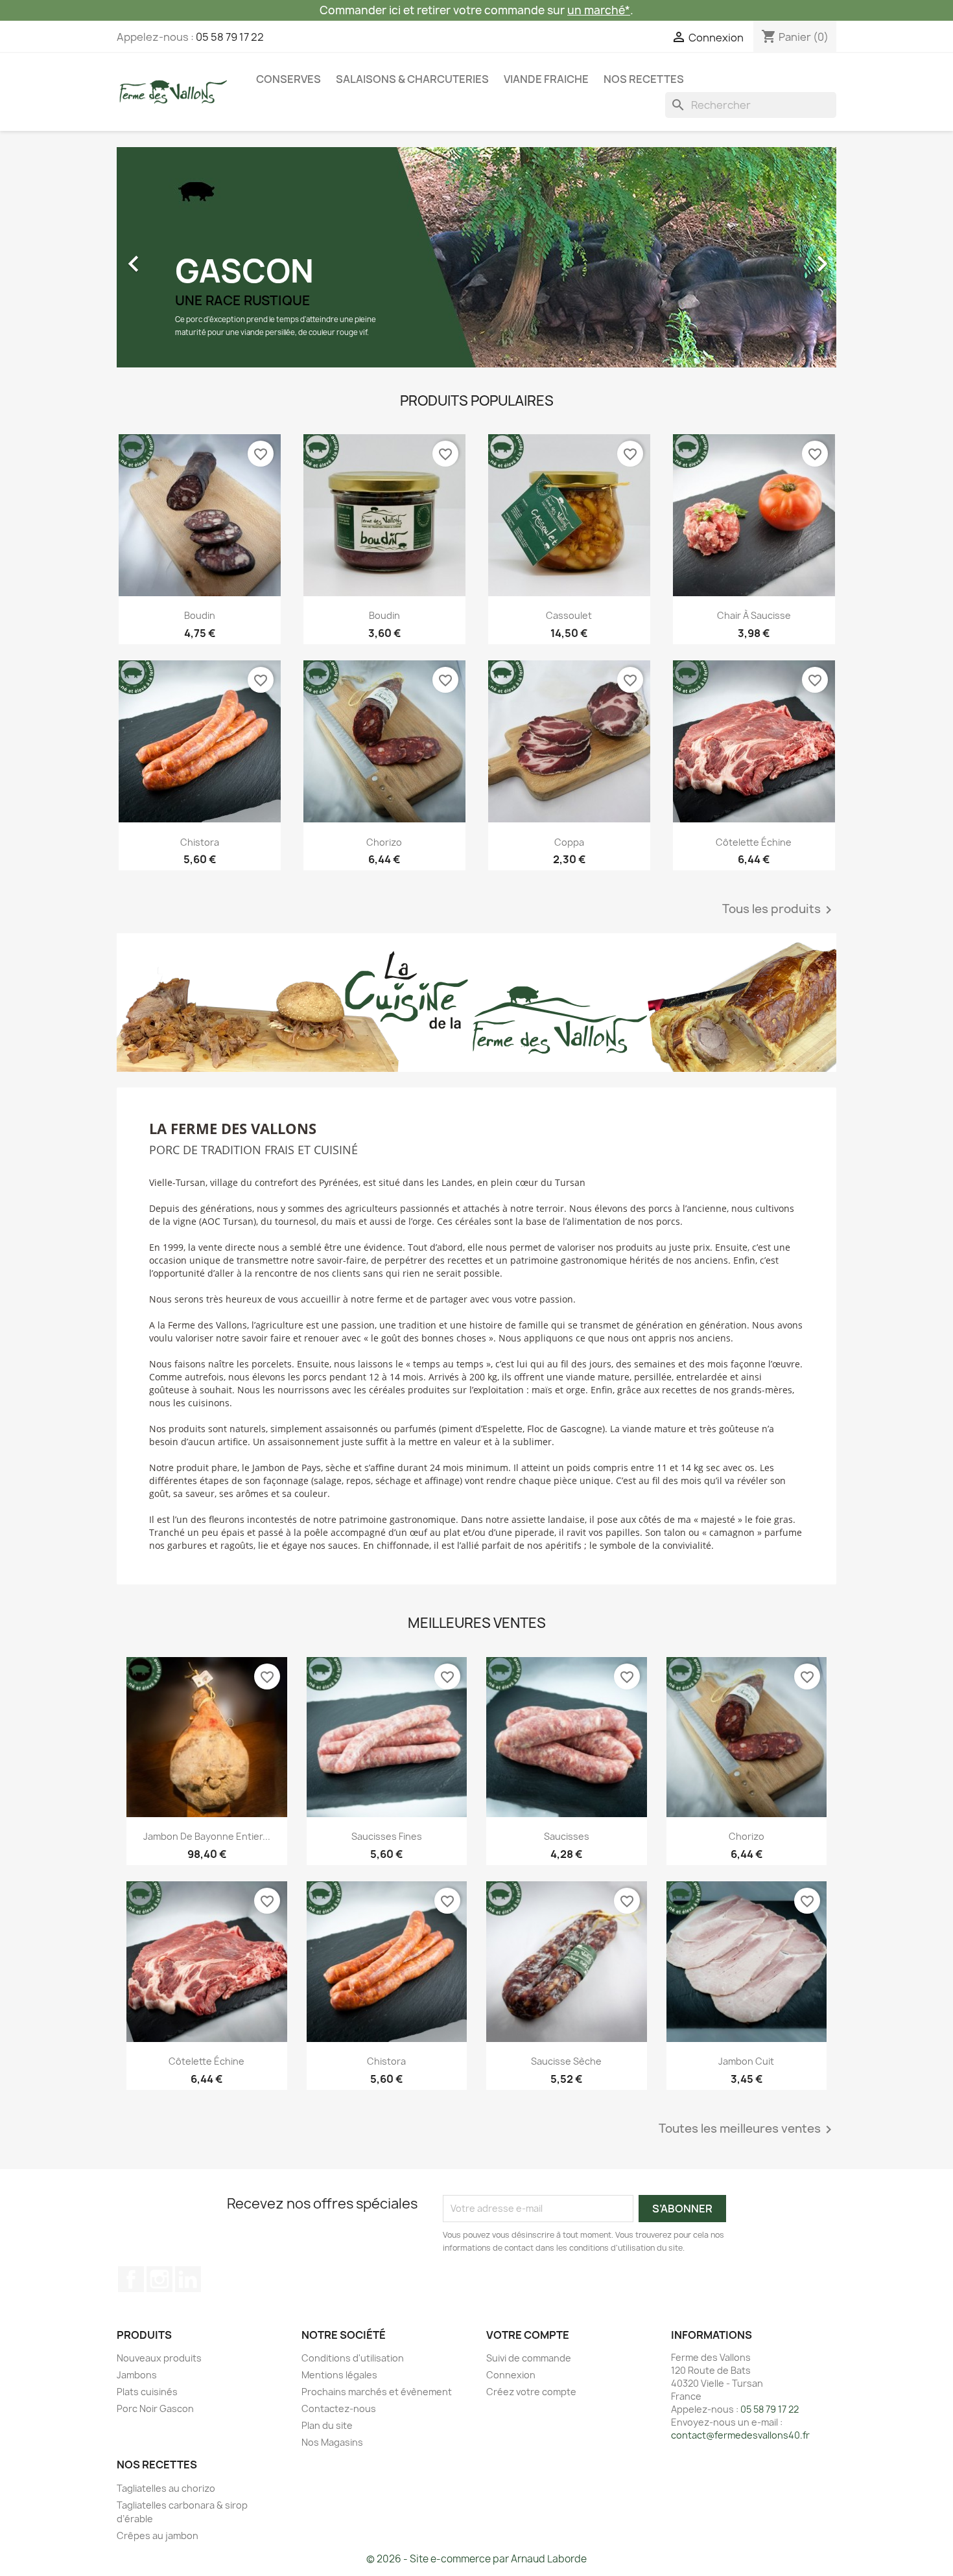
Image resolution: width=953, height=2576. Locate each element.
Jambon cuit (746, 2061)
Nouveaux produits (159, 2358)
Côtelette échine (754, 842)
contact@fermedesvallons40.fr (740, 2435)
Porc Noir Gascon (155, 2408)
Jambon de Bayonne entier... (207, 1836)
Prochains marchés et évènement (377, 2392)
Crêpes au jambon (158, 2535)
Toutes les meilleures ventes (747, 2129)
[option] (476, 257)
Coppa (569, 842)
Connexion (511, 2375)
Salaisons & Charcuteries (412, 79)
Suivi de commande (529, 2358)
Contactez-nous (339, 2408)
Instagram (159, 2279)
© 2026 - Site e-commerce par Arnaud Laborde (476, 2559)
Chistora (200, 842)
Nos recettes (644, 79)
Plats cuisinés (147, 2392)
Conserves (288, 79)
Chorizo (384, 842)
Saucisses (567, 1836)
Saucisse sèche (566, 2061)
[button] (171, 257)
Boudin (200, 615)
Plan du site (327, 2425)
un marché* (599, 10)
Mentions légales (339, 2375)
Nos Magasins (332, 2442)
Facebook (131, 2279)
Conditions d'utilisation (353, 2358)
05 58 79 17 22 (230, 37)
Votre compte (528, 2335)
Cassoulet (569, 615)
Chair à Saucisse (754, 615)
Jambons (137, 2375)
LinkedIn (188, 2279)
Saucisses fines (387, 1836)
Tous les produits (779, 910)
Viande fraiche (546, 79)
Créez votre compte (531, 2392)
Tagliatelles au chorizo (166, 2488)
